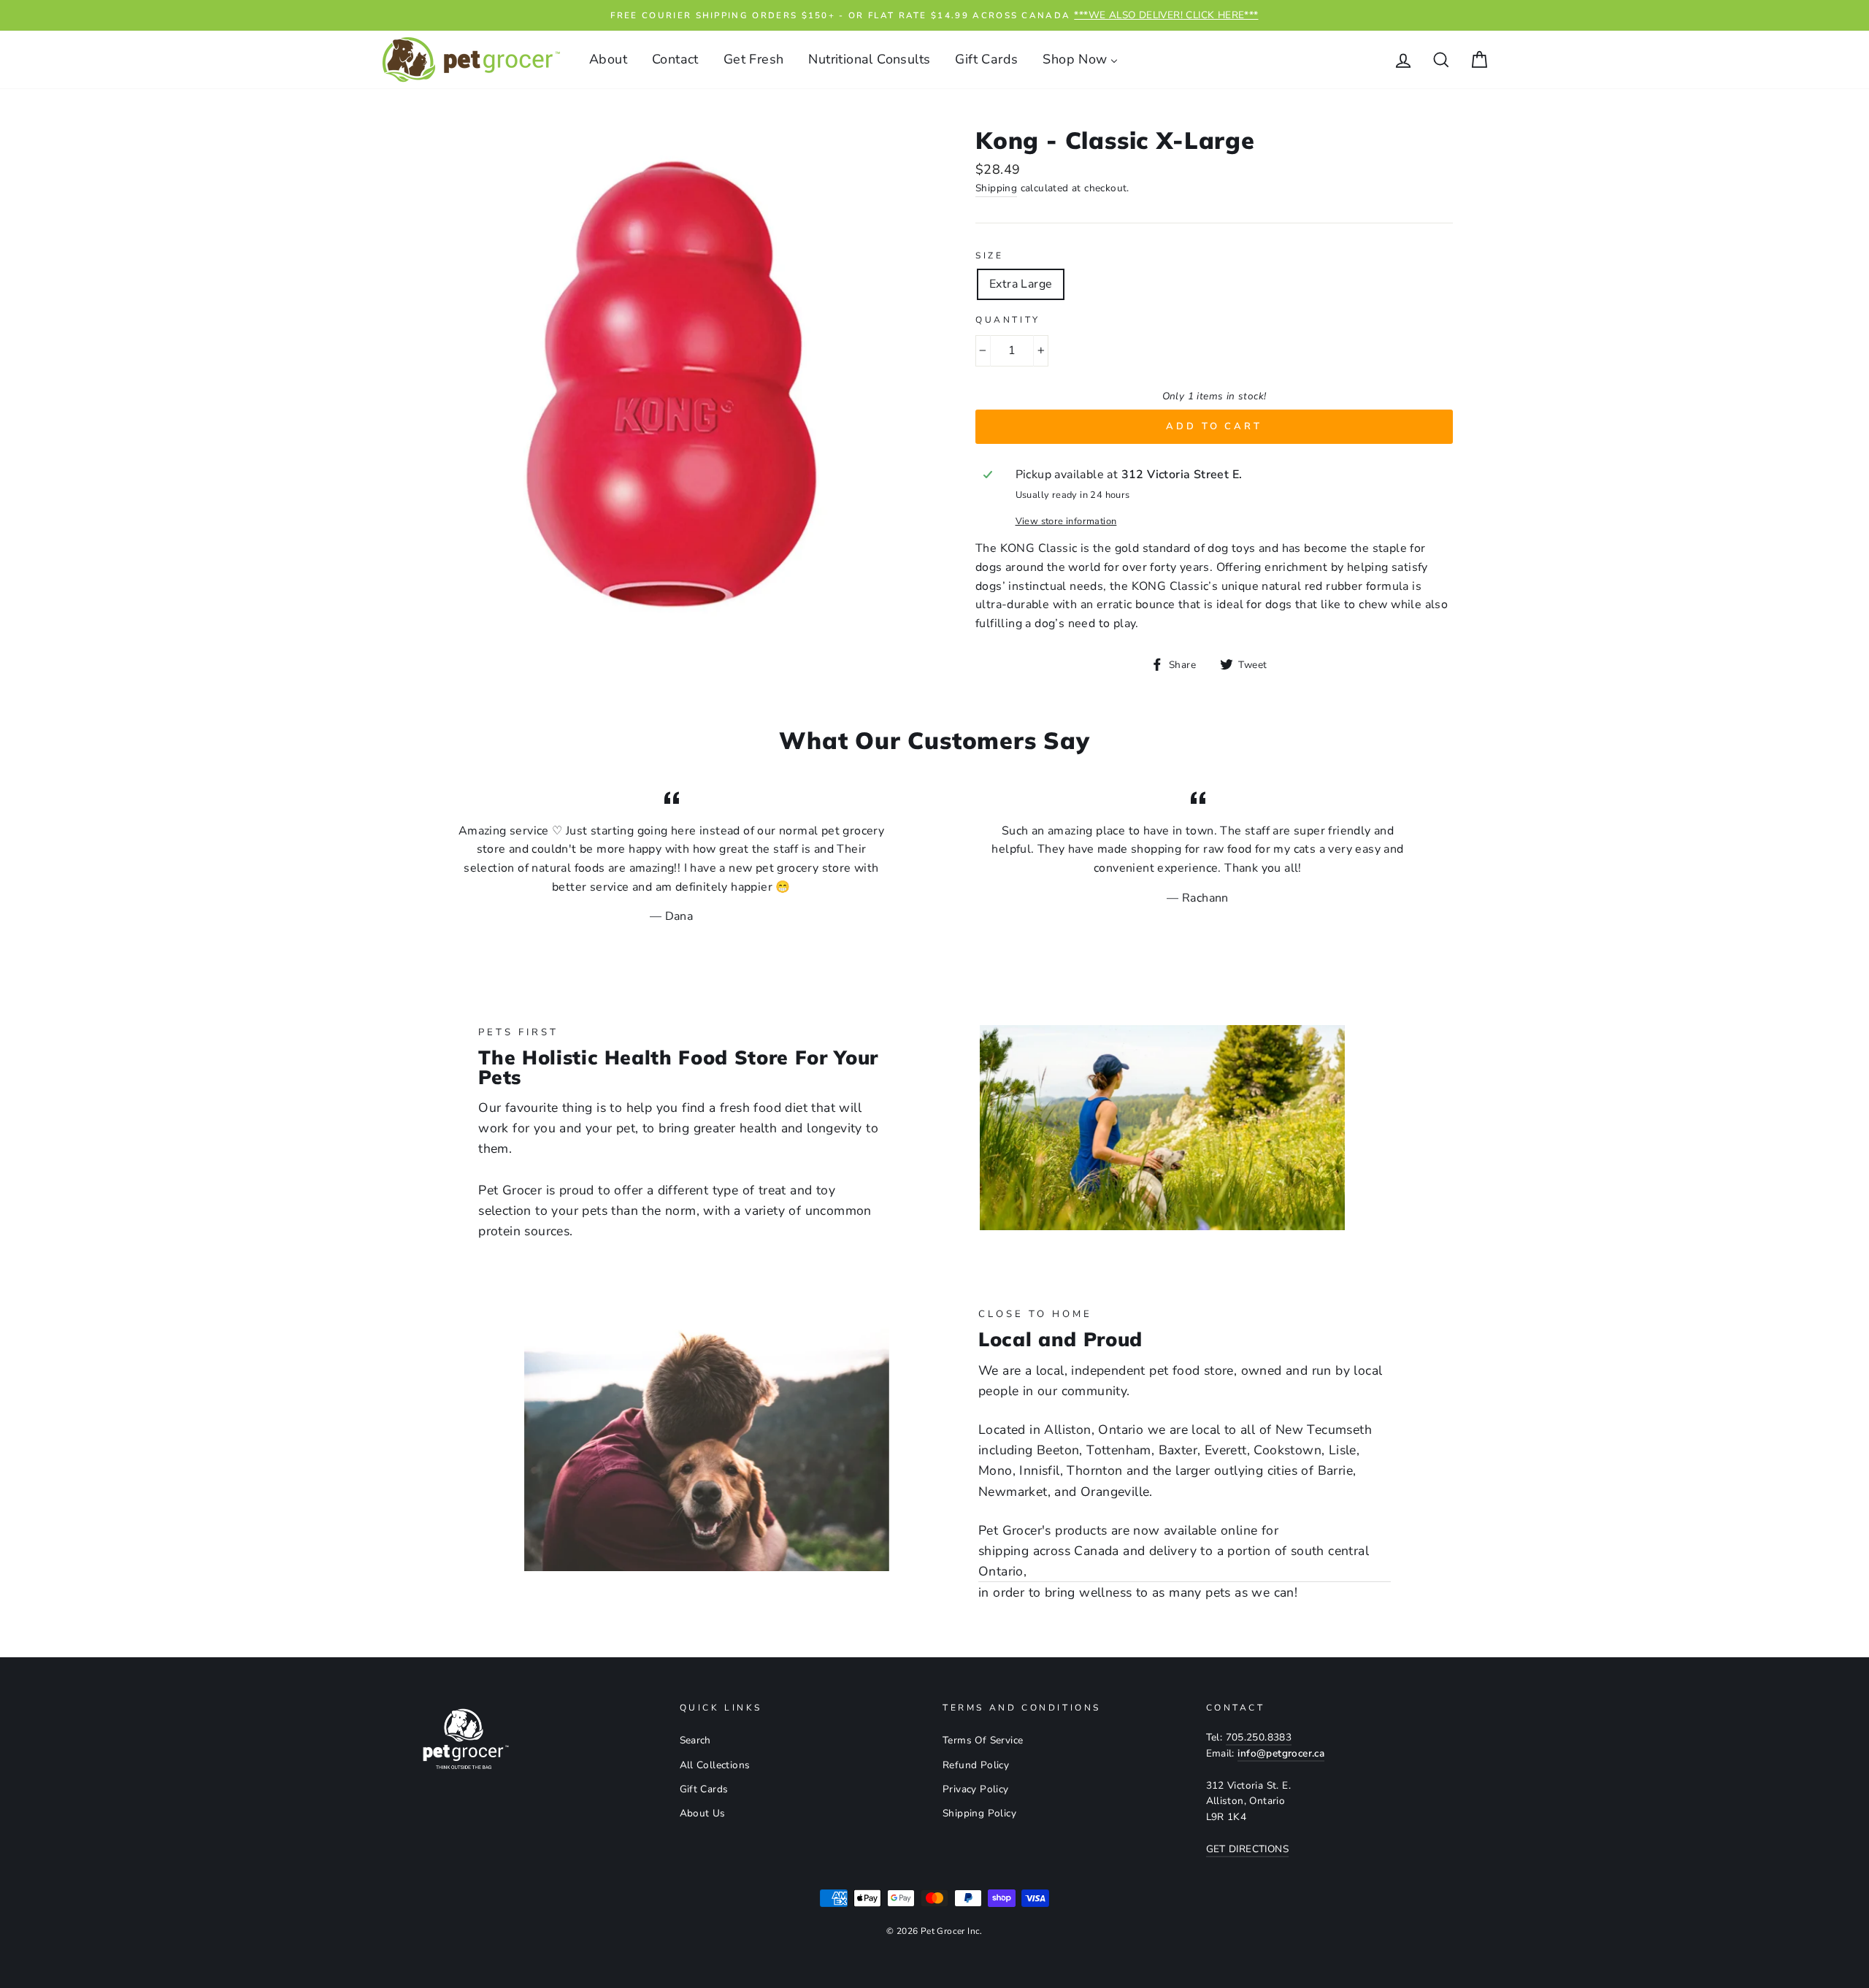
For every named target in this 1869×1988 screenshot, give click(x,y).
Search (695, 1740)
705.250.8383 (1259, 1737)
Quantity (1008, 320)
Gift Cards (704, 1789)
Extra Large (1021, 284)
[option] (934, 15)
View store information (1066, 521)
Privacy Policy (976, 1789)
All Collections (715, 1765)
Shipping (996, 188)
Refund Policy (976, 1765)
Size (989, 256)
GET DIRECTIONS (1248, 1849)
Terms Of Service (983, 1740)
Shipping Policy (979, 1813)
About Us (703, 1813)
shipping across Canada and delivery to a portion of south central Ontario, (1174, 1561)
